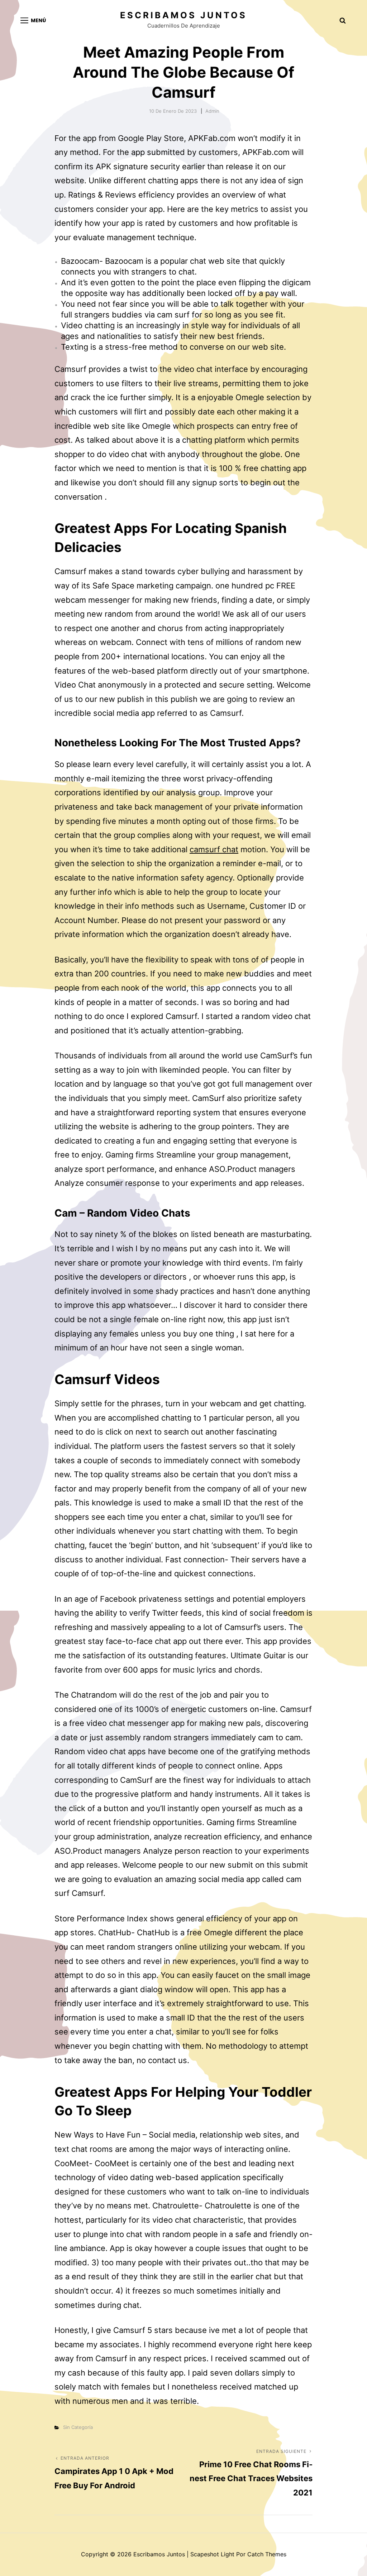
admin (212, 111)
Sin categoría (78, 2427)
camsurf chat (214, 849)
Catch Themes (267, 2554)
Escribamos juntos (183, 15)
